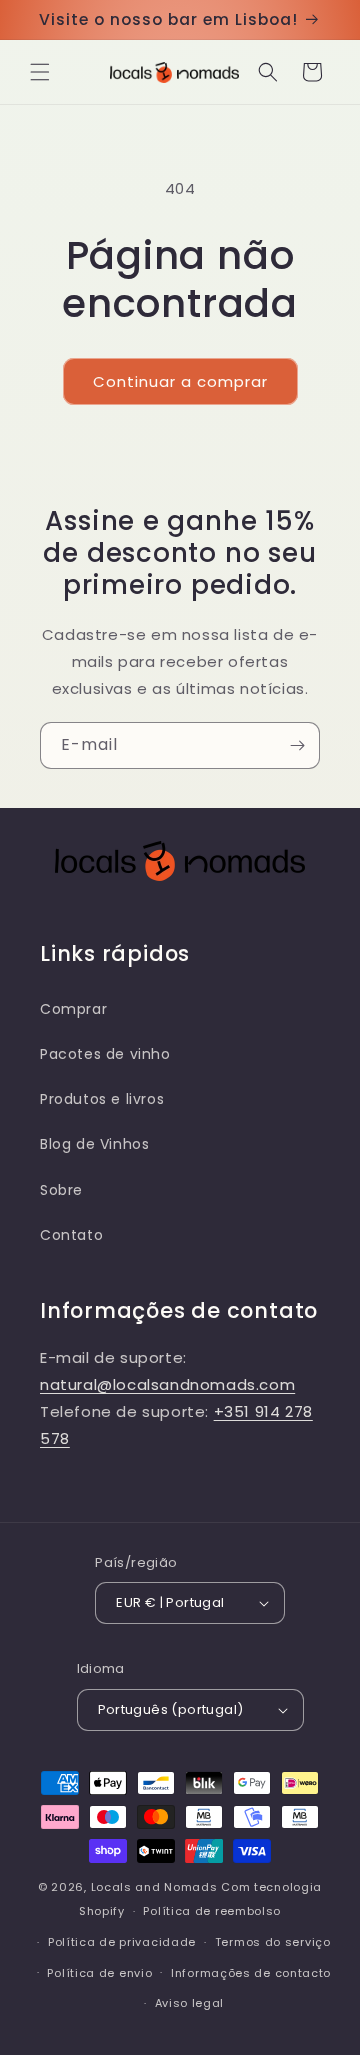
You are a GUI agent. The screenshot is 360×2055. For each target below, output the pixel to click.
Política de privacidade (122, 1942)
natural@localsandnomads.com (167, 1384)
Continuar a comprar (180, 381)
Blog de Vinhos (94, 1144)
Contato (71, 1235)
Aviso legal (190, 2003)
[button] (40, 72)
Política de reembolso (212, 1911)
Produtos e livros (102, 1099)
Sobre (61, 1190)
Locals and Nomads (154, 1887)
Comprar (73, 1009)
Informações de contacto (251, 1973)
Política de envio (99, 1973)
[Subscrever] (297, 745)
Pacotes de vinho (105, 1054)
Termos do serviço (273, 1942)
